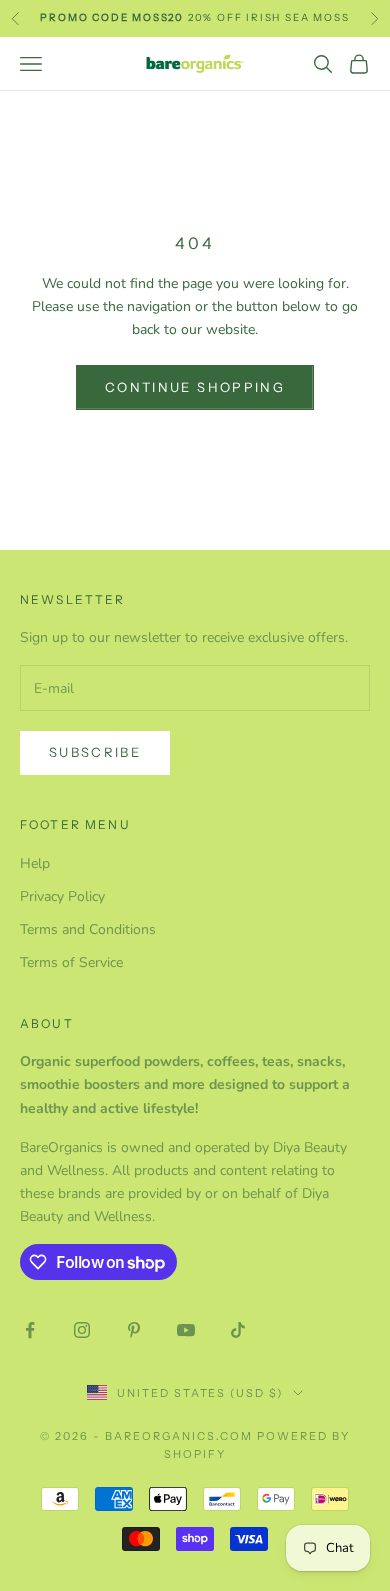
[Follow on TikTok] (238, 1330)
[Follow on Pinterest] (134, 1330)
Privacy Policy (62, 896)
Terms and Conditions (88, 929)
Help (35, 863)
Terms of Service (71, 962)
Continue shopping (195, 387)
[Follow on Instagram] (82, 1330)
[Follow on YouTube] (186, 1330)
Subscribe (95, 752)
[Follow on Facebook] (30, 1330)
